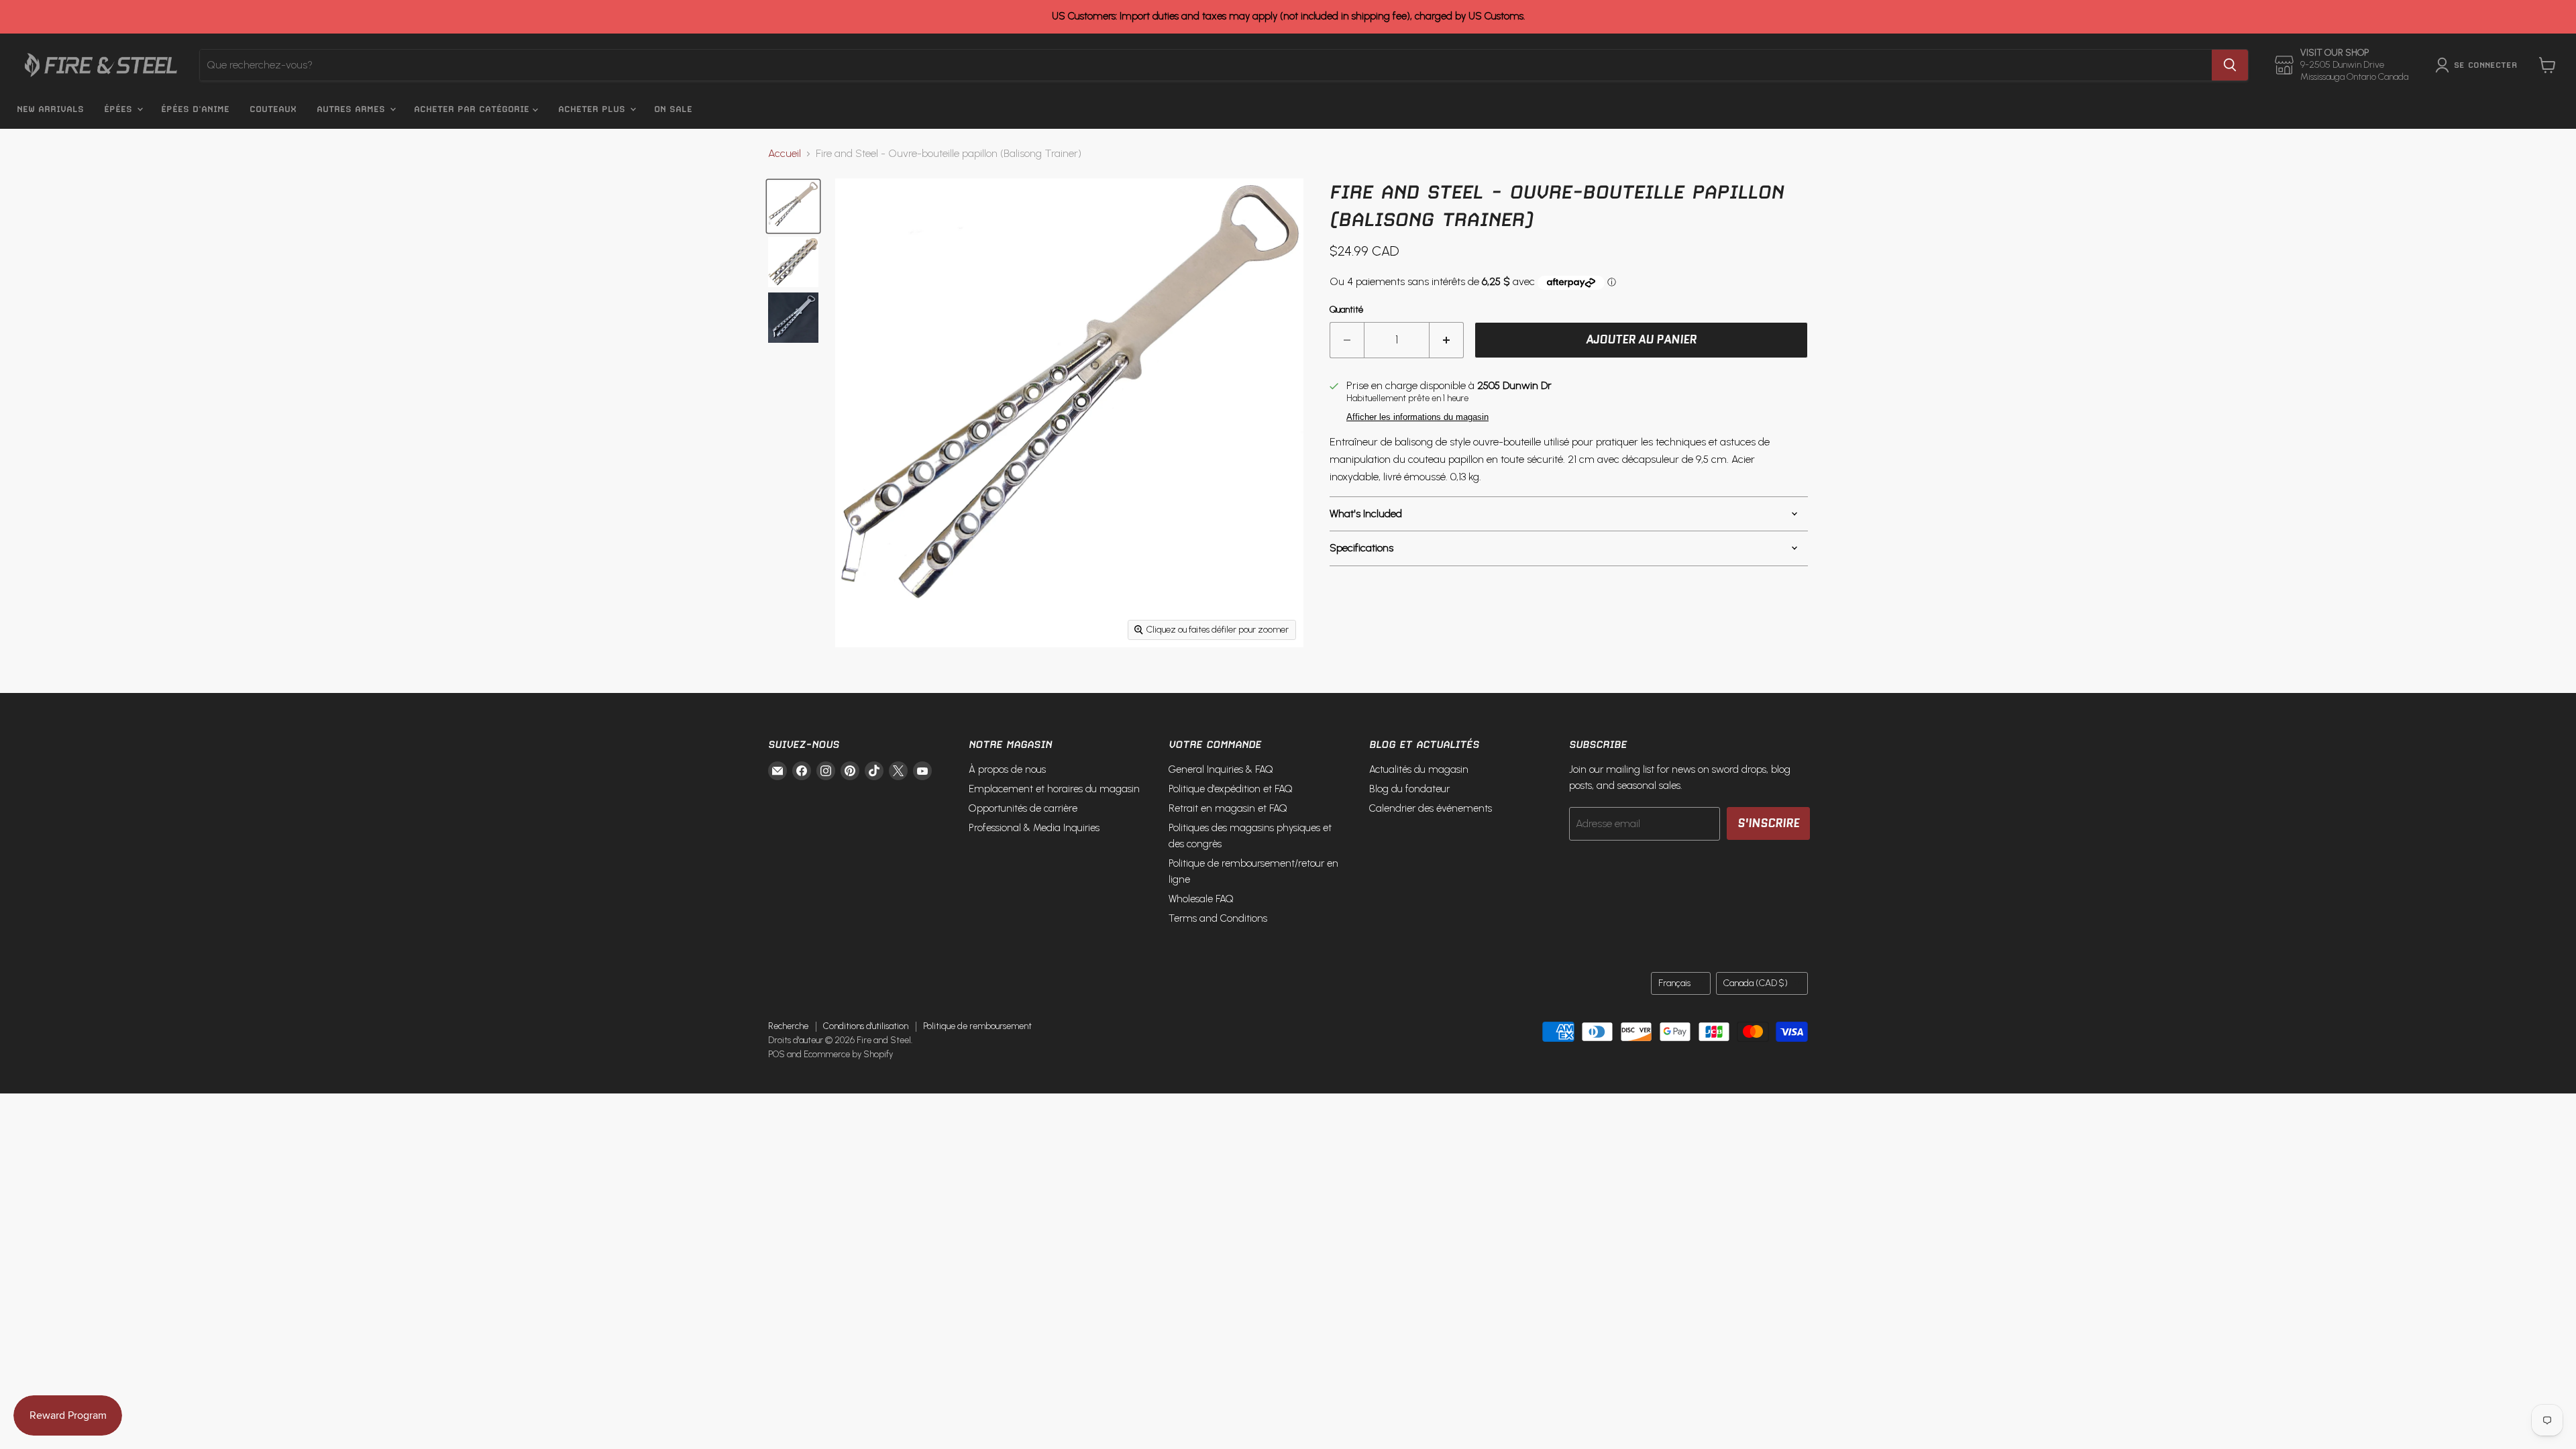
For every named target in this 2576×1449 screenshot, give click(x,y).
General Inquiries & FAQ (1221, 769)
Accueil (785, 154)
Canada (1756, 983)
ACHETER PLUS (593, 109)
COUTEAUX (273, 109)
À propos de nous (1007, 769)
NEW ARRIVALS (50, 109)
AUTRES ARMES (353, 109)
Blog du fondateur (1409, 789)
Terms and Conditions (1218, 918)
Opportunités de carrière (1023, 808)
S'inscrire (1768, 823)
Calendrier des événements (1431, 808)
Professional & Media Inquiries (1034, 828)
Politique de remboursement (977, 1026)
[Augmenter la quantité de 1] (1447, 340)
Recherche (788, 1026)
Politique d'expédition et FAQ (1231, 789)
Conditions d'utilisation (866, 1026)
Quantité (1346, 310)
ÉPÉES (120, 109)
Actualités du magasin (1419, 769)
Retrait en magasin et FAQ (1228, 808)
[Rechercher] (2230, 65)
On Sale (673, 109)
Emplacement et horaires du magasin (1054, 789)
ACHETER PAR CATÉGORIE (473, 109)
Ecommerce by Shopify (848, 1054)
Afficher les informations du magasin (1417, 417)
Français (1674, 983)
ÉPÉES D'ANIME (195, 109)
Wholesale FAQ (1201, 899)
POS (776, 1054)
